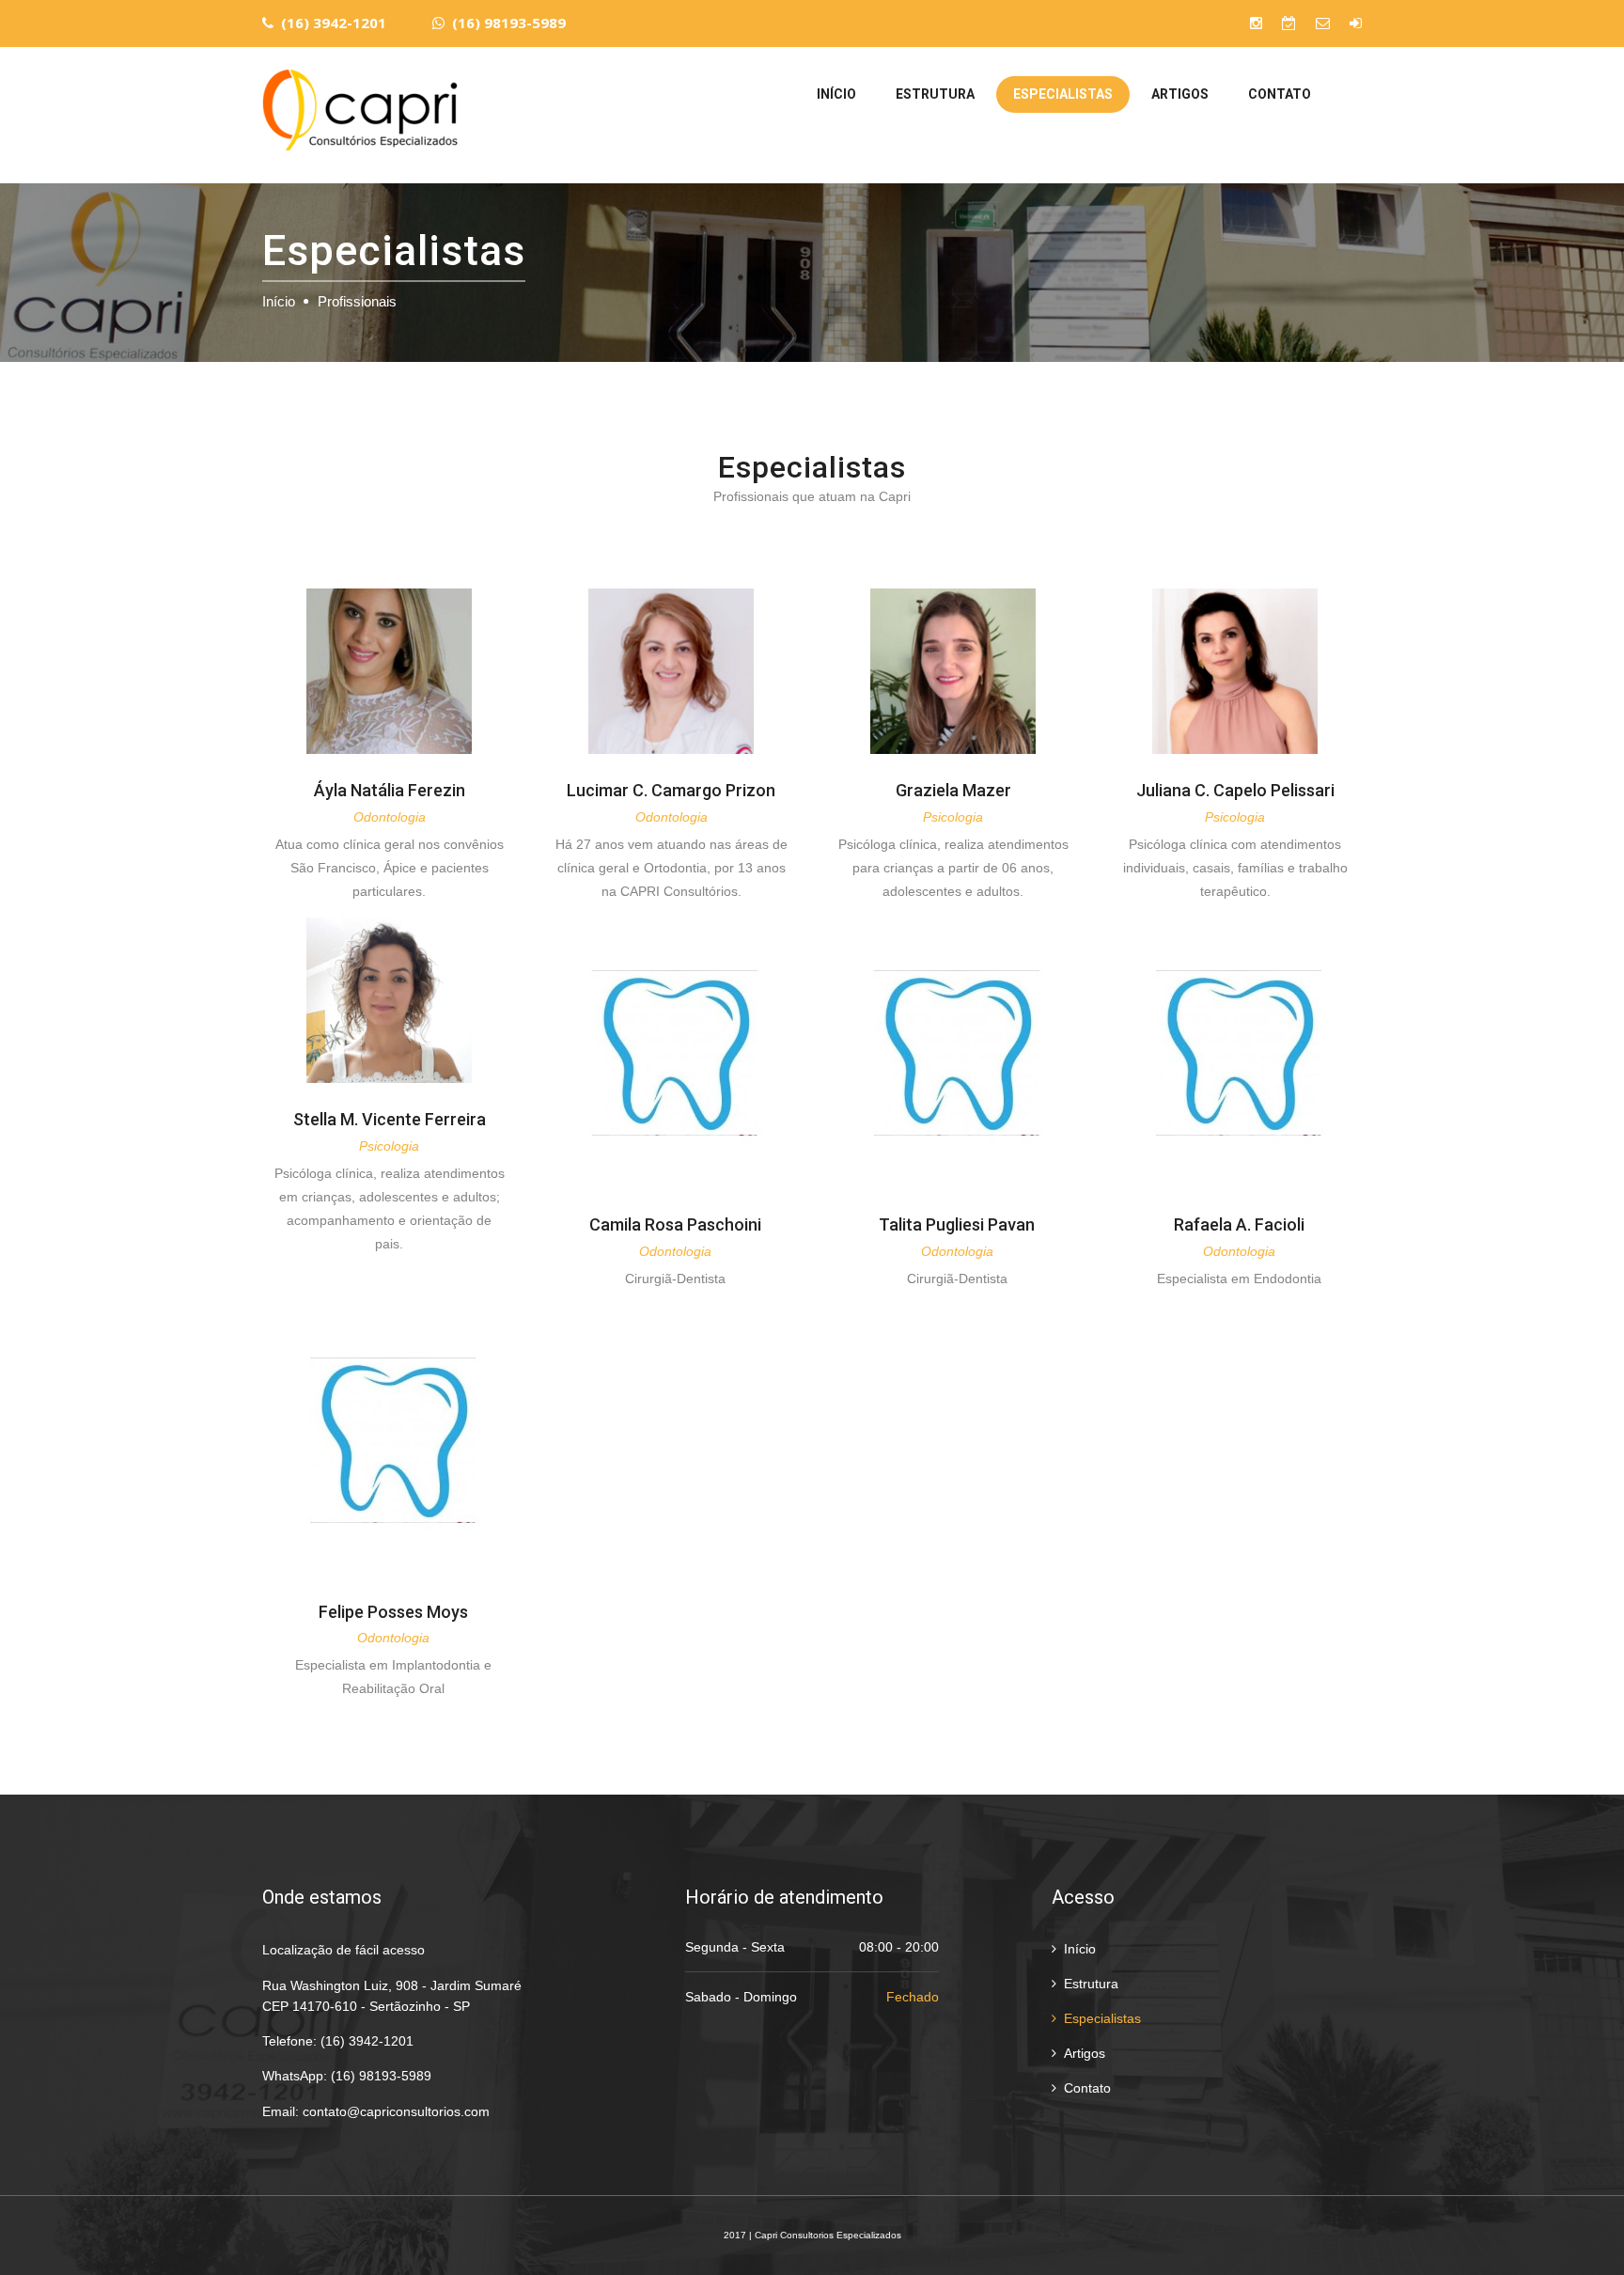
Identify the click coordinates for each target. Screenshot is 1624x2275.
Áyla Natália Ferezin (390, 790)
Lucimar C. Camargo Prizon (671, 790)
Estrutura (935, 94)
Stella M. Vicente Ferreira (390, 1119)
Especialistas (1063, 94)
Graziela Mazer (953, 790)
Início (836, 94)
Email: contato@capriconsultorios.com (376, 2111)
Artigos (1180, 94)
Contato (1280, 94)
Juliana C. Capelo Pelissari (1235, 790)
